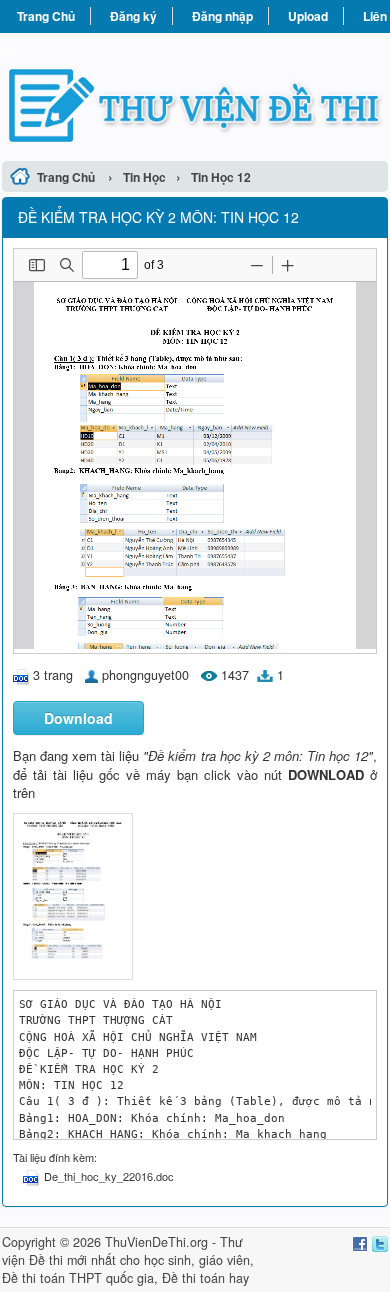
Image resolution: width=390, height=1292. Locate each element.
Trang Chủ (46, 16)
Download (78, 718)
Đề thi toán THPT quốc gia (78, 1278)
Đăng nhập (222, 16)
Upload (308, 16)
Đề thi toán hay (205, 1278)
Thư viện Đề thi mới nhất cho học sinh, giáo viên (126, 1251)
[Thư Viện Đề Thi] (195, 94)
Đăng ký (133, 16)
